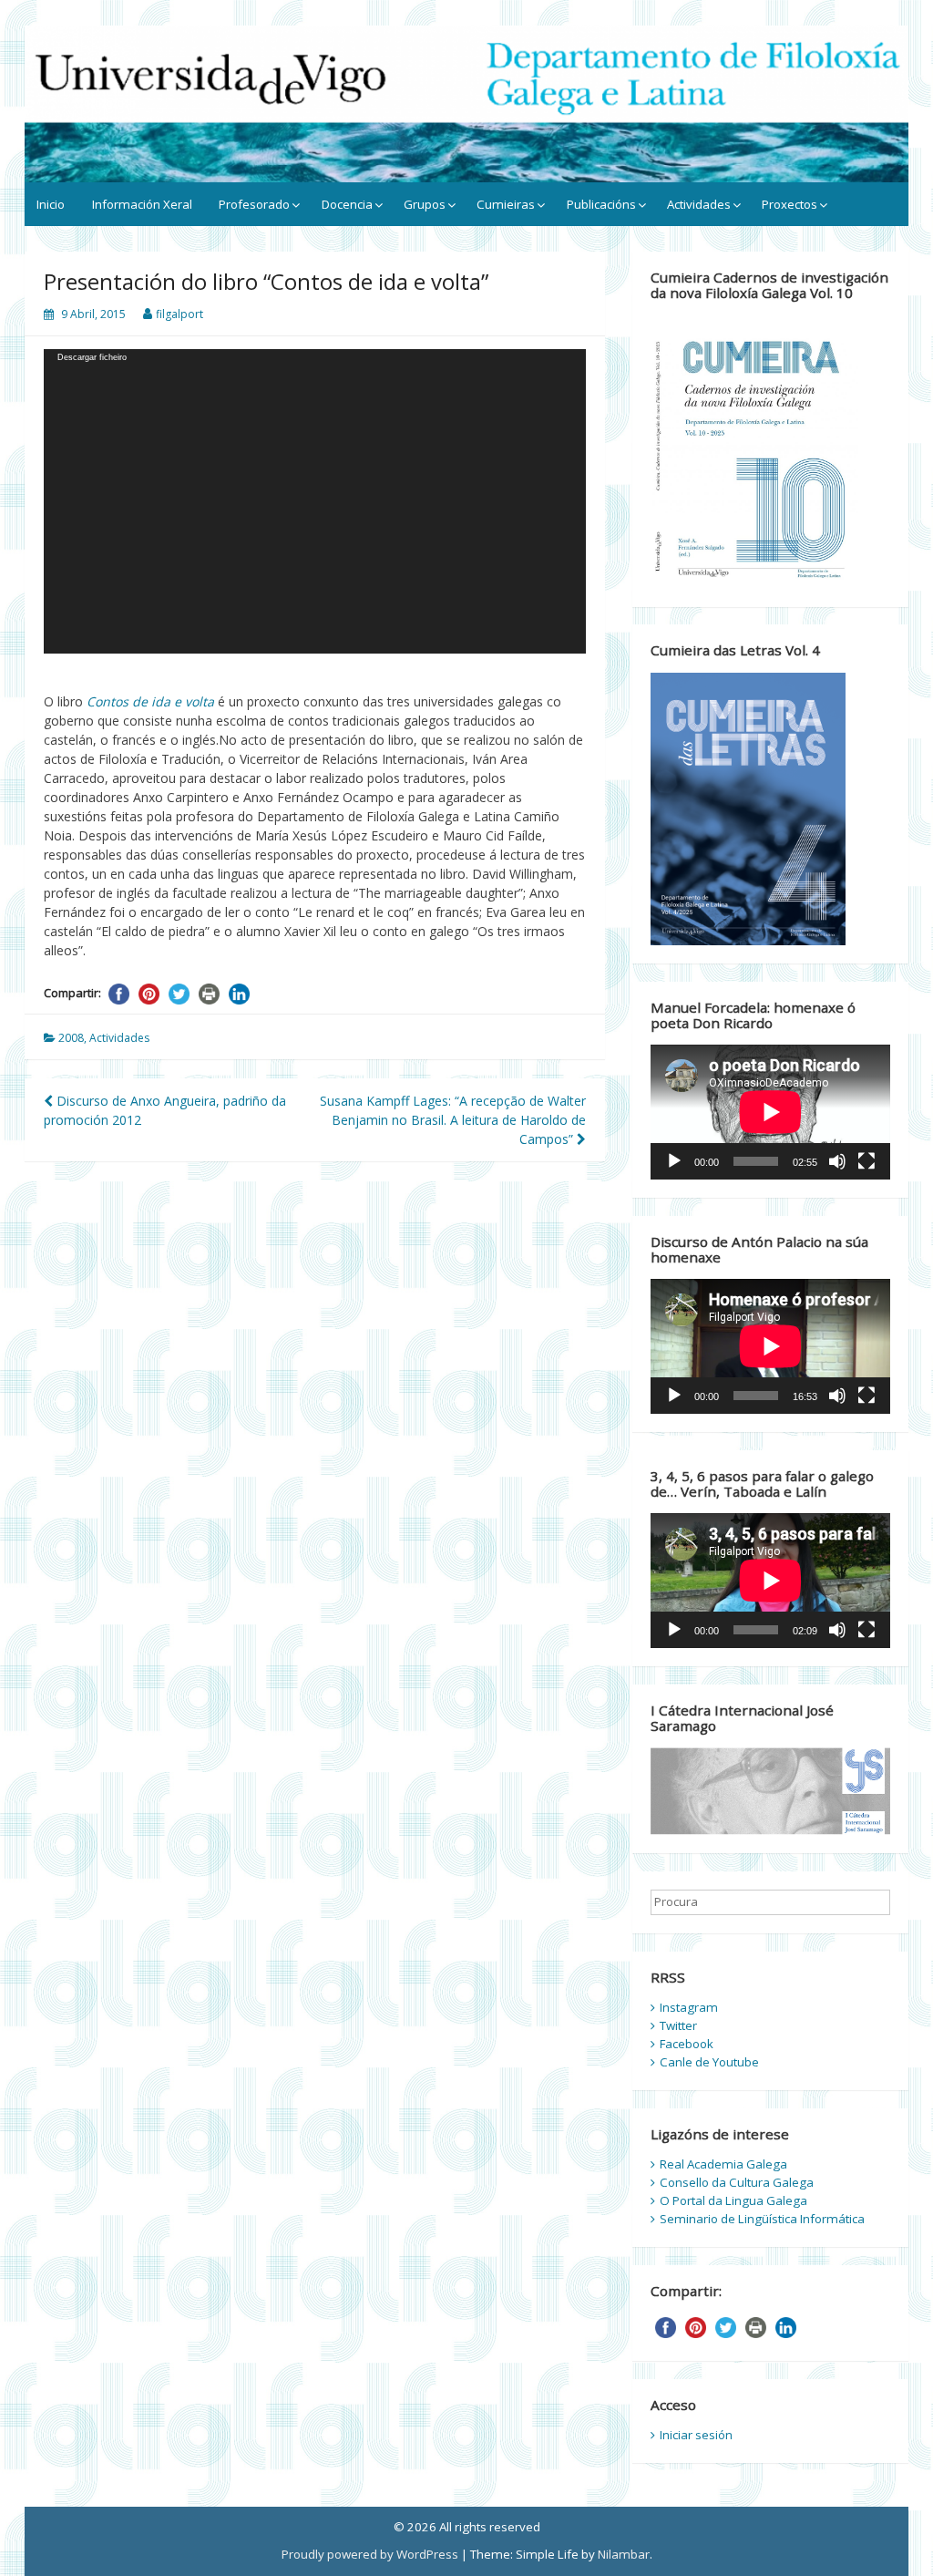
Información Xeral (142, 204)
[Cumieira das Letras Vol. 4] (748, 808)
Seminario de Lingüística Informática (762, 2219)
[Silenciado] (837, 1161)
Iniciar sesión (696, 2435)
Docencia (347, 204)
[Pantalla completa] (866, 1161)
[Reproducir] (674, 1161)
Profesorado (254, 204)
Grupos (425, 204)
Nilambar (624, 2554)
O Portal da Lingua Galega (733, 2200)
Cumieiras (506, 204)
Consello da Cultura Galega (737, 2182)
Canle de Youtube (709, 2062)
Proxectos (789, 204)
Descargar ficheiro (92, 357)
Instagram (689, 2007)
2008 (71, 1038)
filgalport (179, 314)
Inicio (51, 204)
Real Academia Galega (723, 2164)
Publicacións (601, 204)
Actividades (699, 204)
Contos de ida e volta (150, 701)
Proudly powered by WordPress (370, 2554)
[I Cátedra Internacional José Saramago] (770, 1790)
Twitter (678, 2025)
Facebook (687, 2044)
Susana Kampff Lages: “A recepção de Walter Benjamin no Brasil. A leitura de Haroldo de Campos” (453, 1120)
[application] (315, 501)
